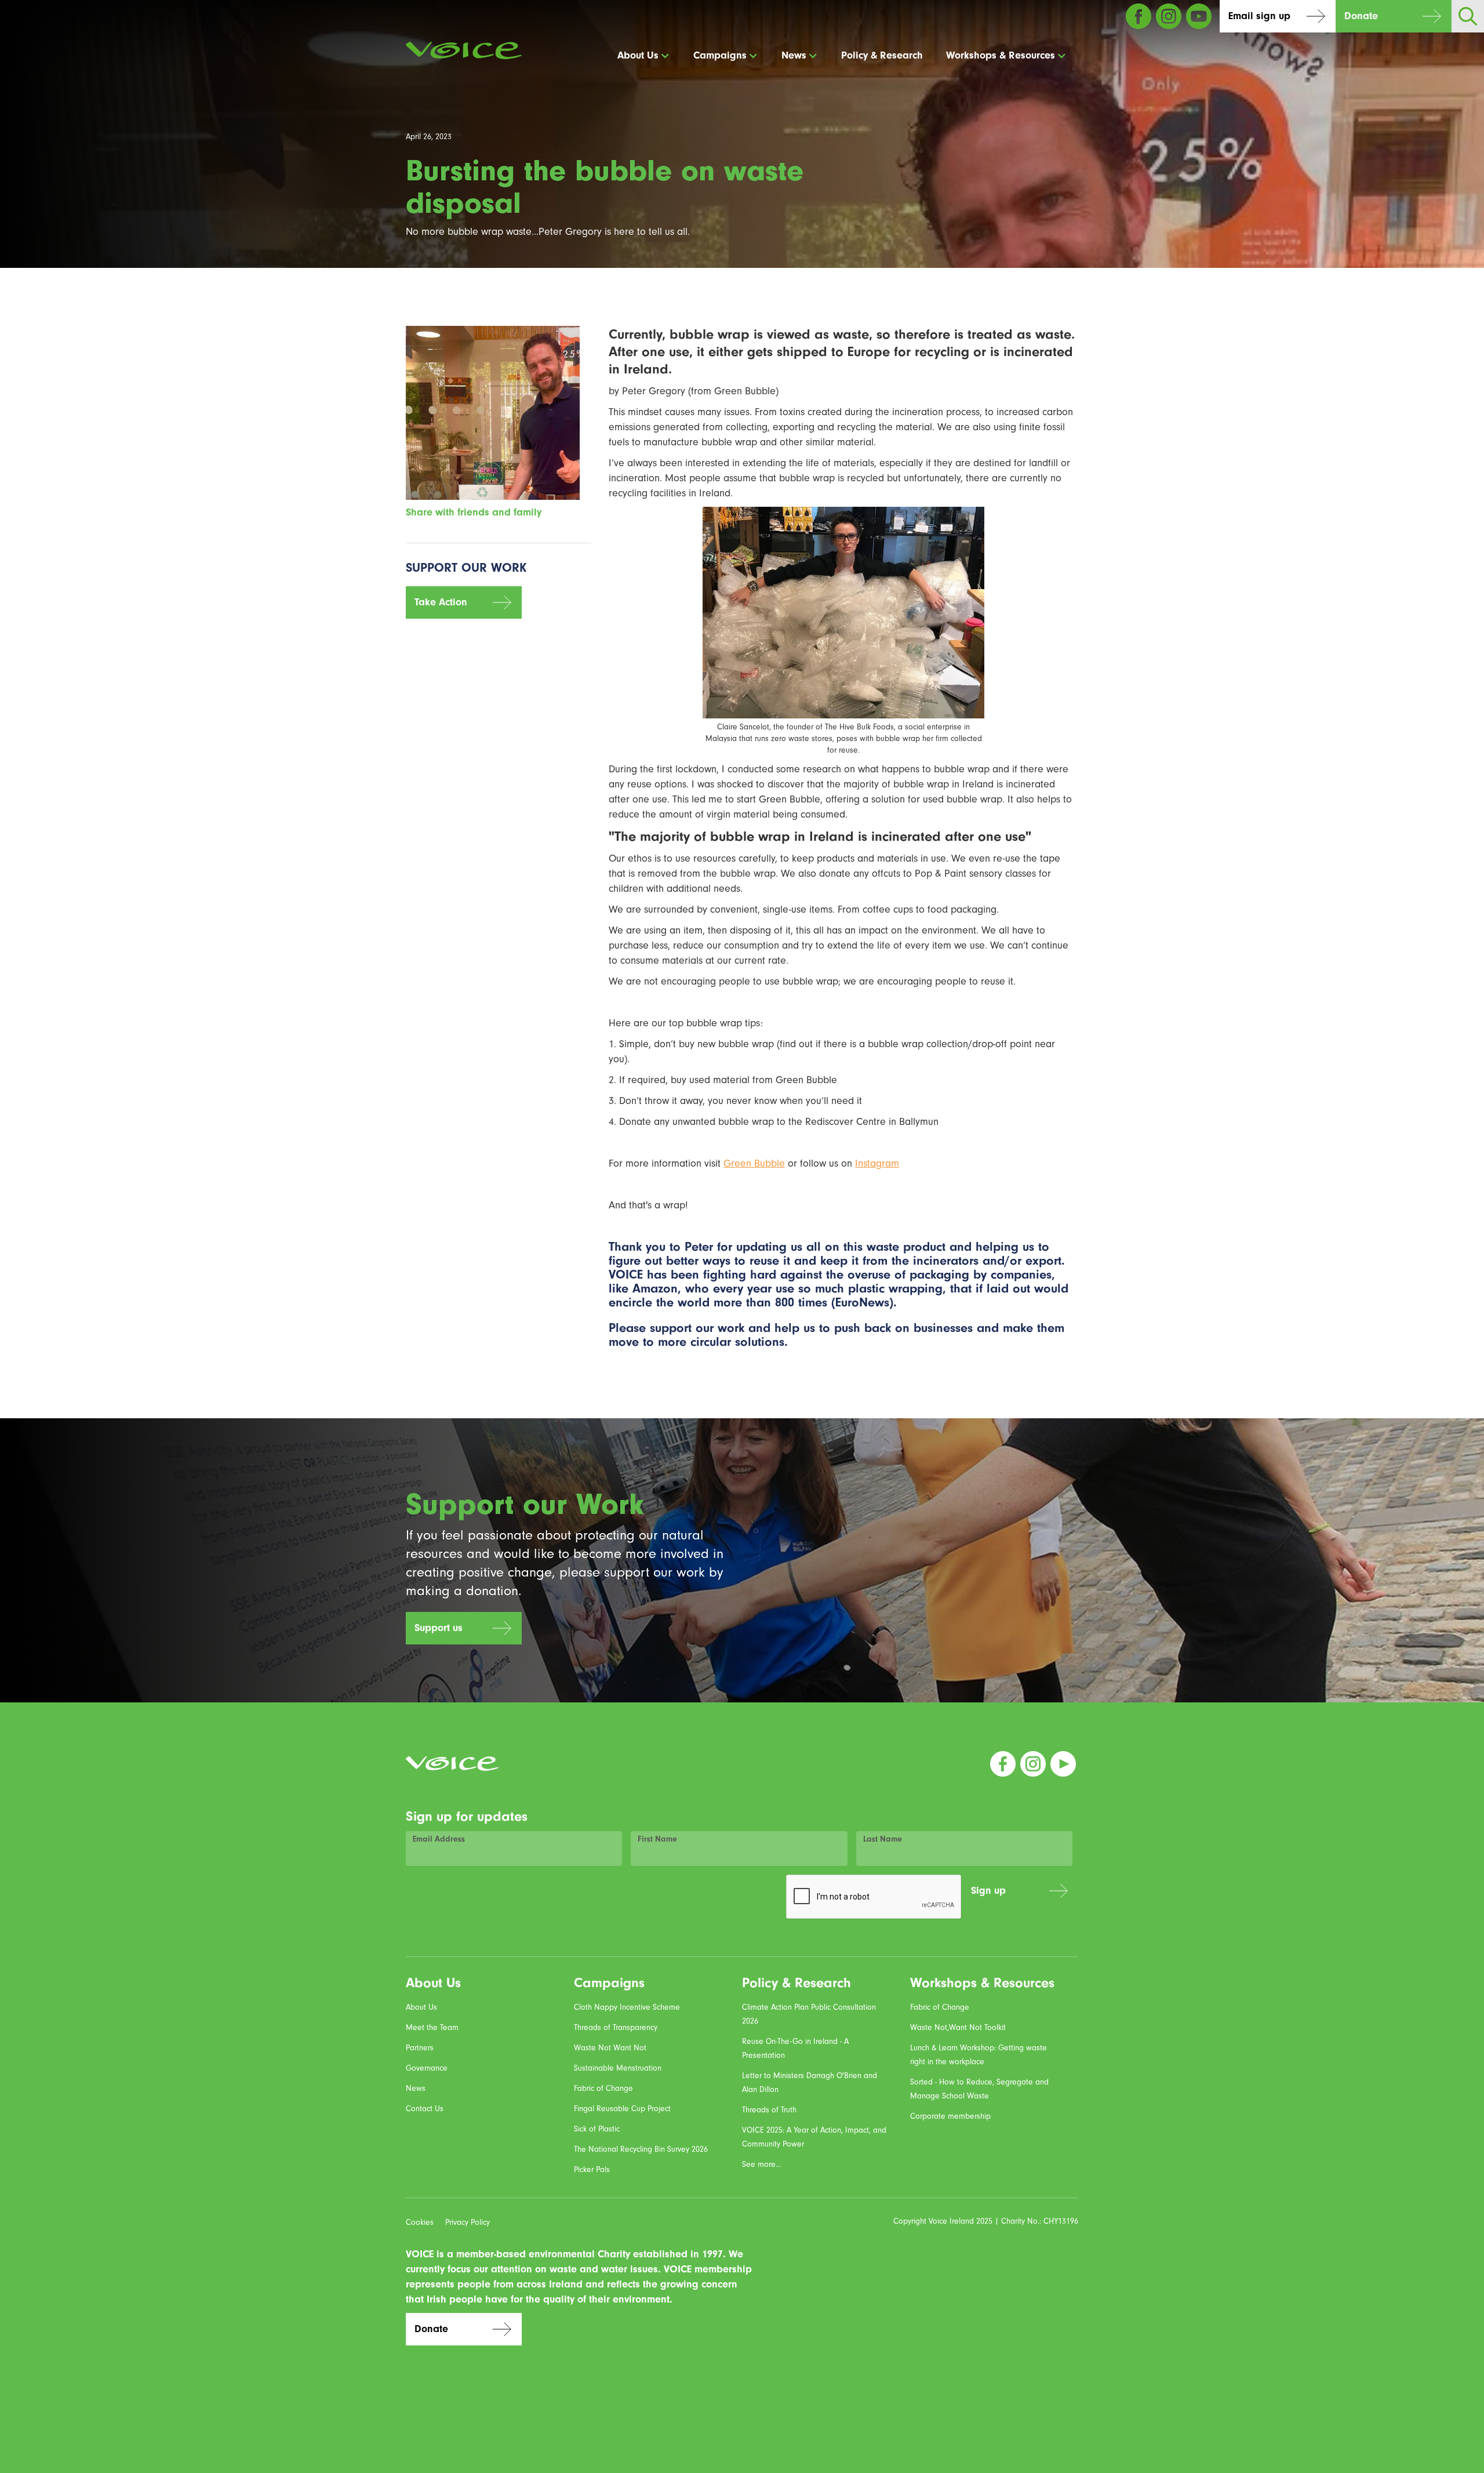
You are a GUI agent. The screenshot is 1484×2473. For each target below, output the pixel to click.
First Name (657, 1839)
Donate (1361, 16)
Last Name (883, 1839)
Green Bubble (754, 1163)
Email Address (439, 1839)
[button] (644, 56)
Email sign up (1259, 16)
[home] (464, 50)
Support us (439, 1628)
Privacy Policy (468, 2223)
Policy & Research (882, 55)
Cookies (420, 2223)
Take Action (441, 602)
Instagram (877, 1163)
